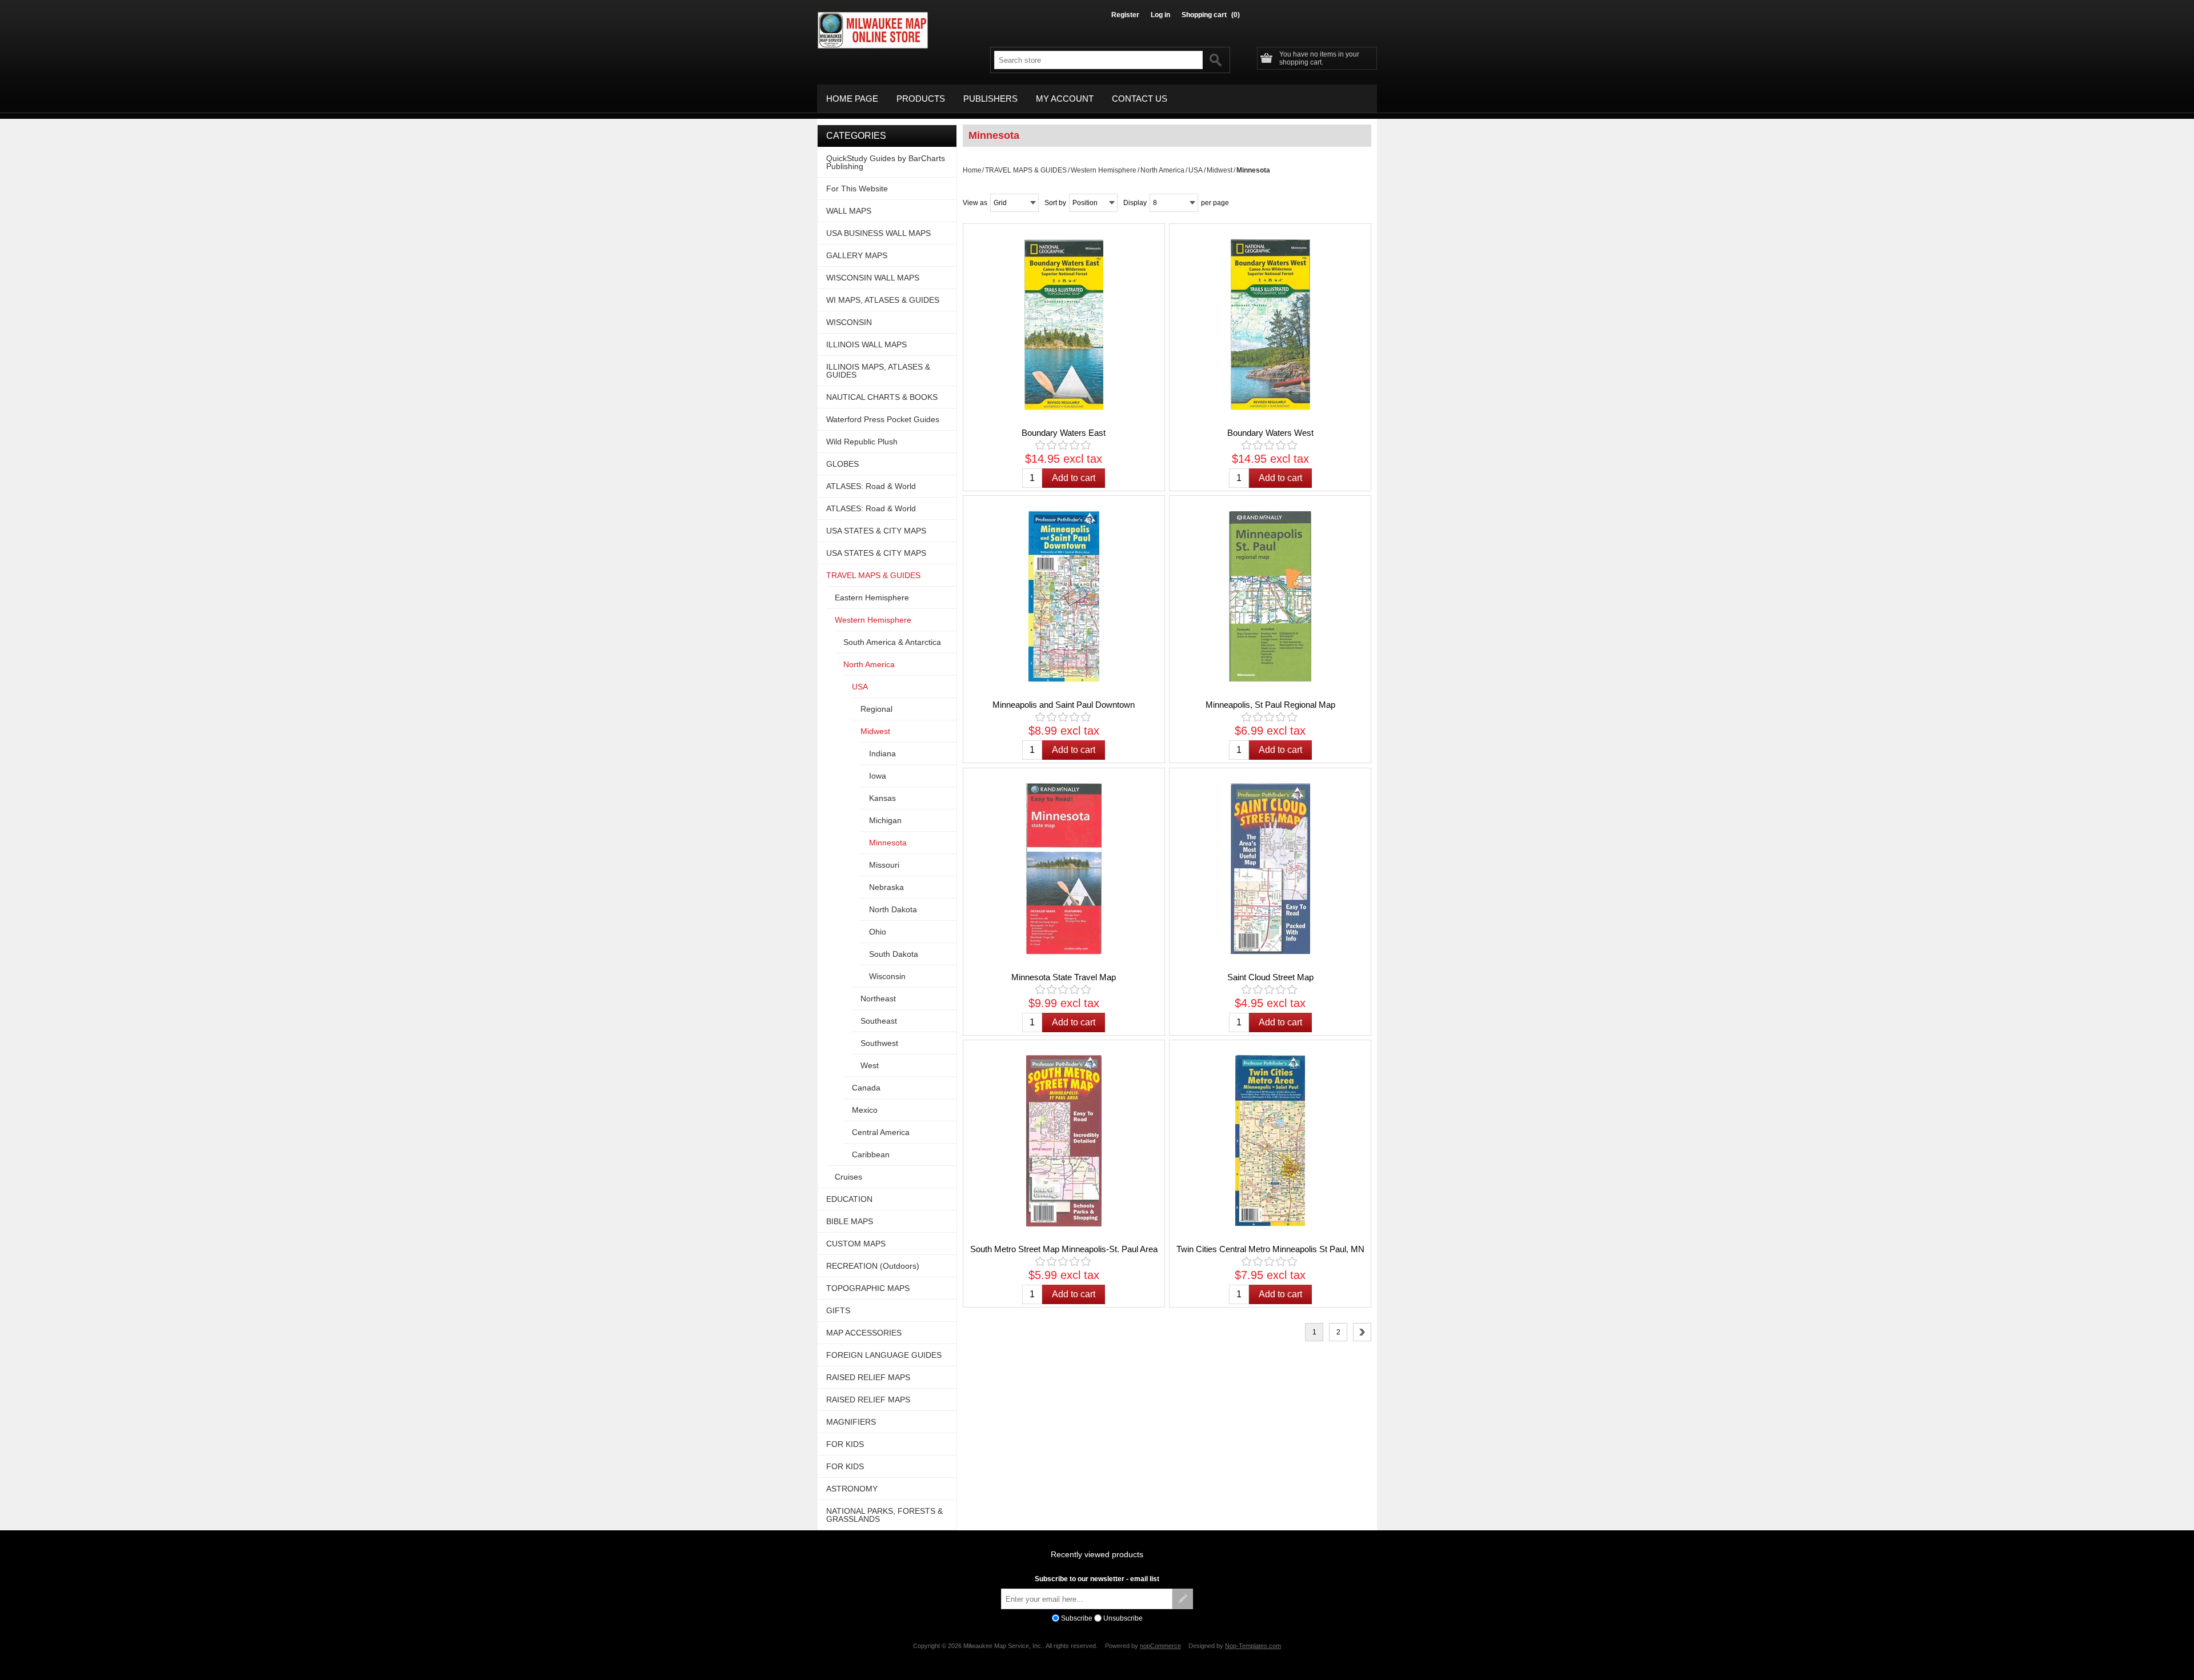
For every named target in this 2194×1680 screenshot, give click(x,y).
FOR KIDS (845, 1444)
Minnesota (888, 843)
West (870, 1065)
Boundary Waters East (1064, 433)
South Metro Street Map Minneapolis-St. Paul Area (1064, 1249)
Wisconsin (887, 976)
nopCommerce (1160, 1646)
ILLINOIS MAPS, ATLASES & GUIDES (878, 371)
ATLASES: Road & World (871, 486)
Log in (1160, 15)
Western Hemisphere (1104, 170)
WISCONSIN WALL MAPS (873, 278)
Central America (881, 1132)
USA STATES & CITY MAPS (876, 531)
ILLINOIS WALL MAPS (866, 344)
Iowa (878, 776)
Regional (876, 709)
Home (972, 170)
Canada (866, 1088)
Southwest (879, 1043)
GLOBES (842, 464)
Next (1362, 1332)
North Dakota (893, 909)
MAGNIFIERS (851, 1422)
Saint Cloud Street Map (1270, 977)
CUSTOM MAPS (856, 1244)
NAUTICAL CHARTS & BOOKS (882, 397)
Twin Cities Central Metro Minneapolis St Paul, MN (1270, 1249)
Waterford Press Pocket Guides (883, 419)
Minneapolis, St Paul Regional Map (1270, 705)
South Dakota (894, 954)
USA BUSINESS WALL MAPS (878, 233)
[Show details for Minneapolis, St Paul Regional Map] (1270, 596)
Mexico (865, 1110)
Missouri (884, 865)
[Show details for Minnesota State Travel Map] (1064, 869)
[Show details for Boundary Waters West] (1270, 324)
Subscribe (1077, 1618)
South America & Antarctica (892, 642)
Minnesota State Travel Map (1064, 977)
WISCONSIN (849, 322)
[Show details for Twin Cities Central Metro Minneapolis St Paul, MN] (1270, 1141)
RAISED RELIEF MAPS (868, 1377)
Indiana (882, 753)
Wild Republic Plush (862, 442)
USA (1196, 170)
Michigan (885, 820)
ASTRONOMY (852, 1489)
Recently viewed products (1097, 1554)
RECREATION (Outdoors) (873, 1266)
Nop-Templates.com (1253, 1646)
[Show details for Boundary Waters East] (1064, 324)
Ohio (878, 932)
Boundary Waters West (1270, 433)
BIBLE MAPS (850, 1221)
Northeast (878, 999)
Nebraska (886, 887)
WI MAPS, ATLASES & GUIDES (883, 300)
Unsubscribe (1123, 1618)
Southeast (879, 1021)
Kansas (882, 798)
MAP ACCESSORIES (864, 1333)
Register (1125, 15)
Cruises (848, 1177)
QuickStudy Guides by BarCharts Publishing (886, 162)
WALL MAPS (849, 211)
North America (1162, 170)
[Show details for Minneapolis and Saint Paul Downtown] (1064, 596)
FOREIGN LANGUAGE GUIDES (884, 1355)
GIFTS (838, 1310)
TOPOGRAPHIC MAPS (868, 1288)
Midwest (1220, 170)
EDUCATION (849, 1199)
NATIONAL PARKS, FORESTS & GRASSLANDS (884, 1515)
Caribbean (871, 1154)
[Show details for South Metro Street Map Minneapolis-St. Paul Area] (1064, 1141)
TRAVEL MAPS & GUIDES (1026, 170)
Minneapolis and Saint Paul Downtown (1064, 705)
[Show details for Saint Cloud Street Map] (1270, 869)
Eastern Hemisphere (872, 598)
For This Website (857, 189)
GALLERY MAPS (857, 255)
